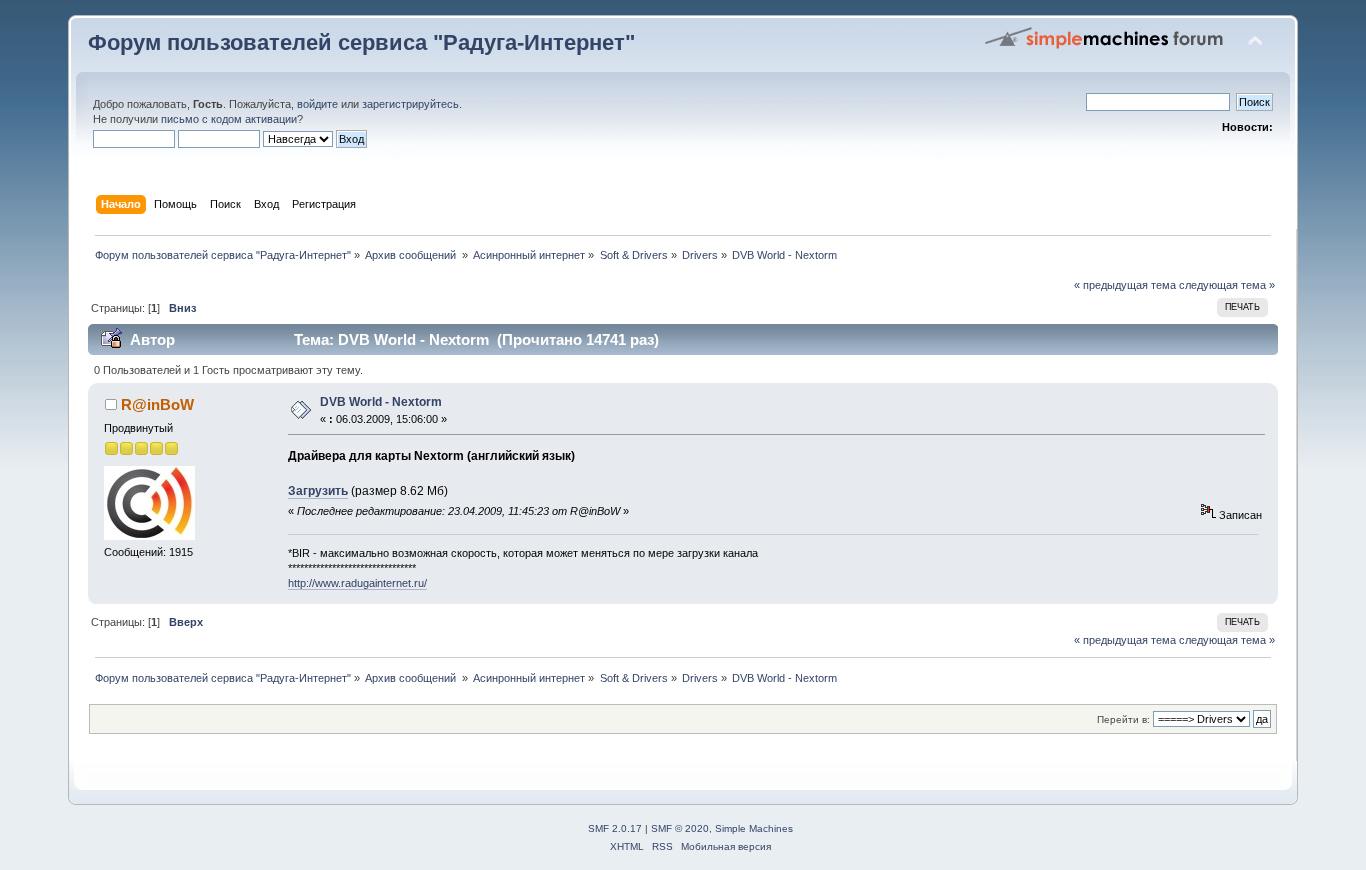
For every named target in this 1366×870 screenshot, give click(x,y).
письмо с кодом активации (229, 119)
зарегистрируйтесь (410, 104)
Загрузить (318, 491)
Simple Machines (754, 828)
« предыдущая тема (1125, 285)
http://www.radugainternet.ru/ (357, 583)
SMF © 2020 (680, 828)
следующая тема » (1227, 285)
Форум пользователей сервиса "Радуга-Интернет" (361, 42)
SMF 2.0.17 (615, 828)
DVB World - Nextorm (381, 402)
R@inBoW (157, 404)
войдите (317, 104)
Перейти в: (1123, 719)
